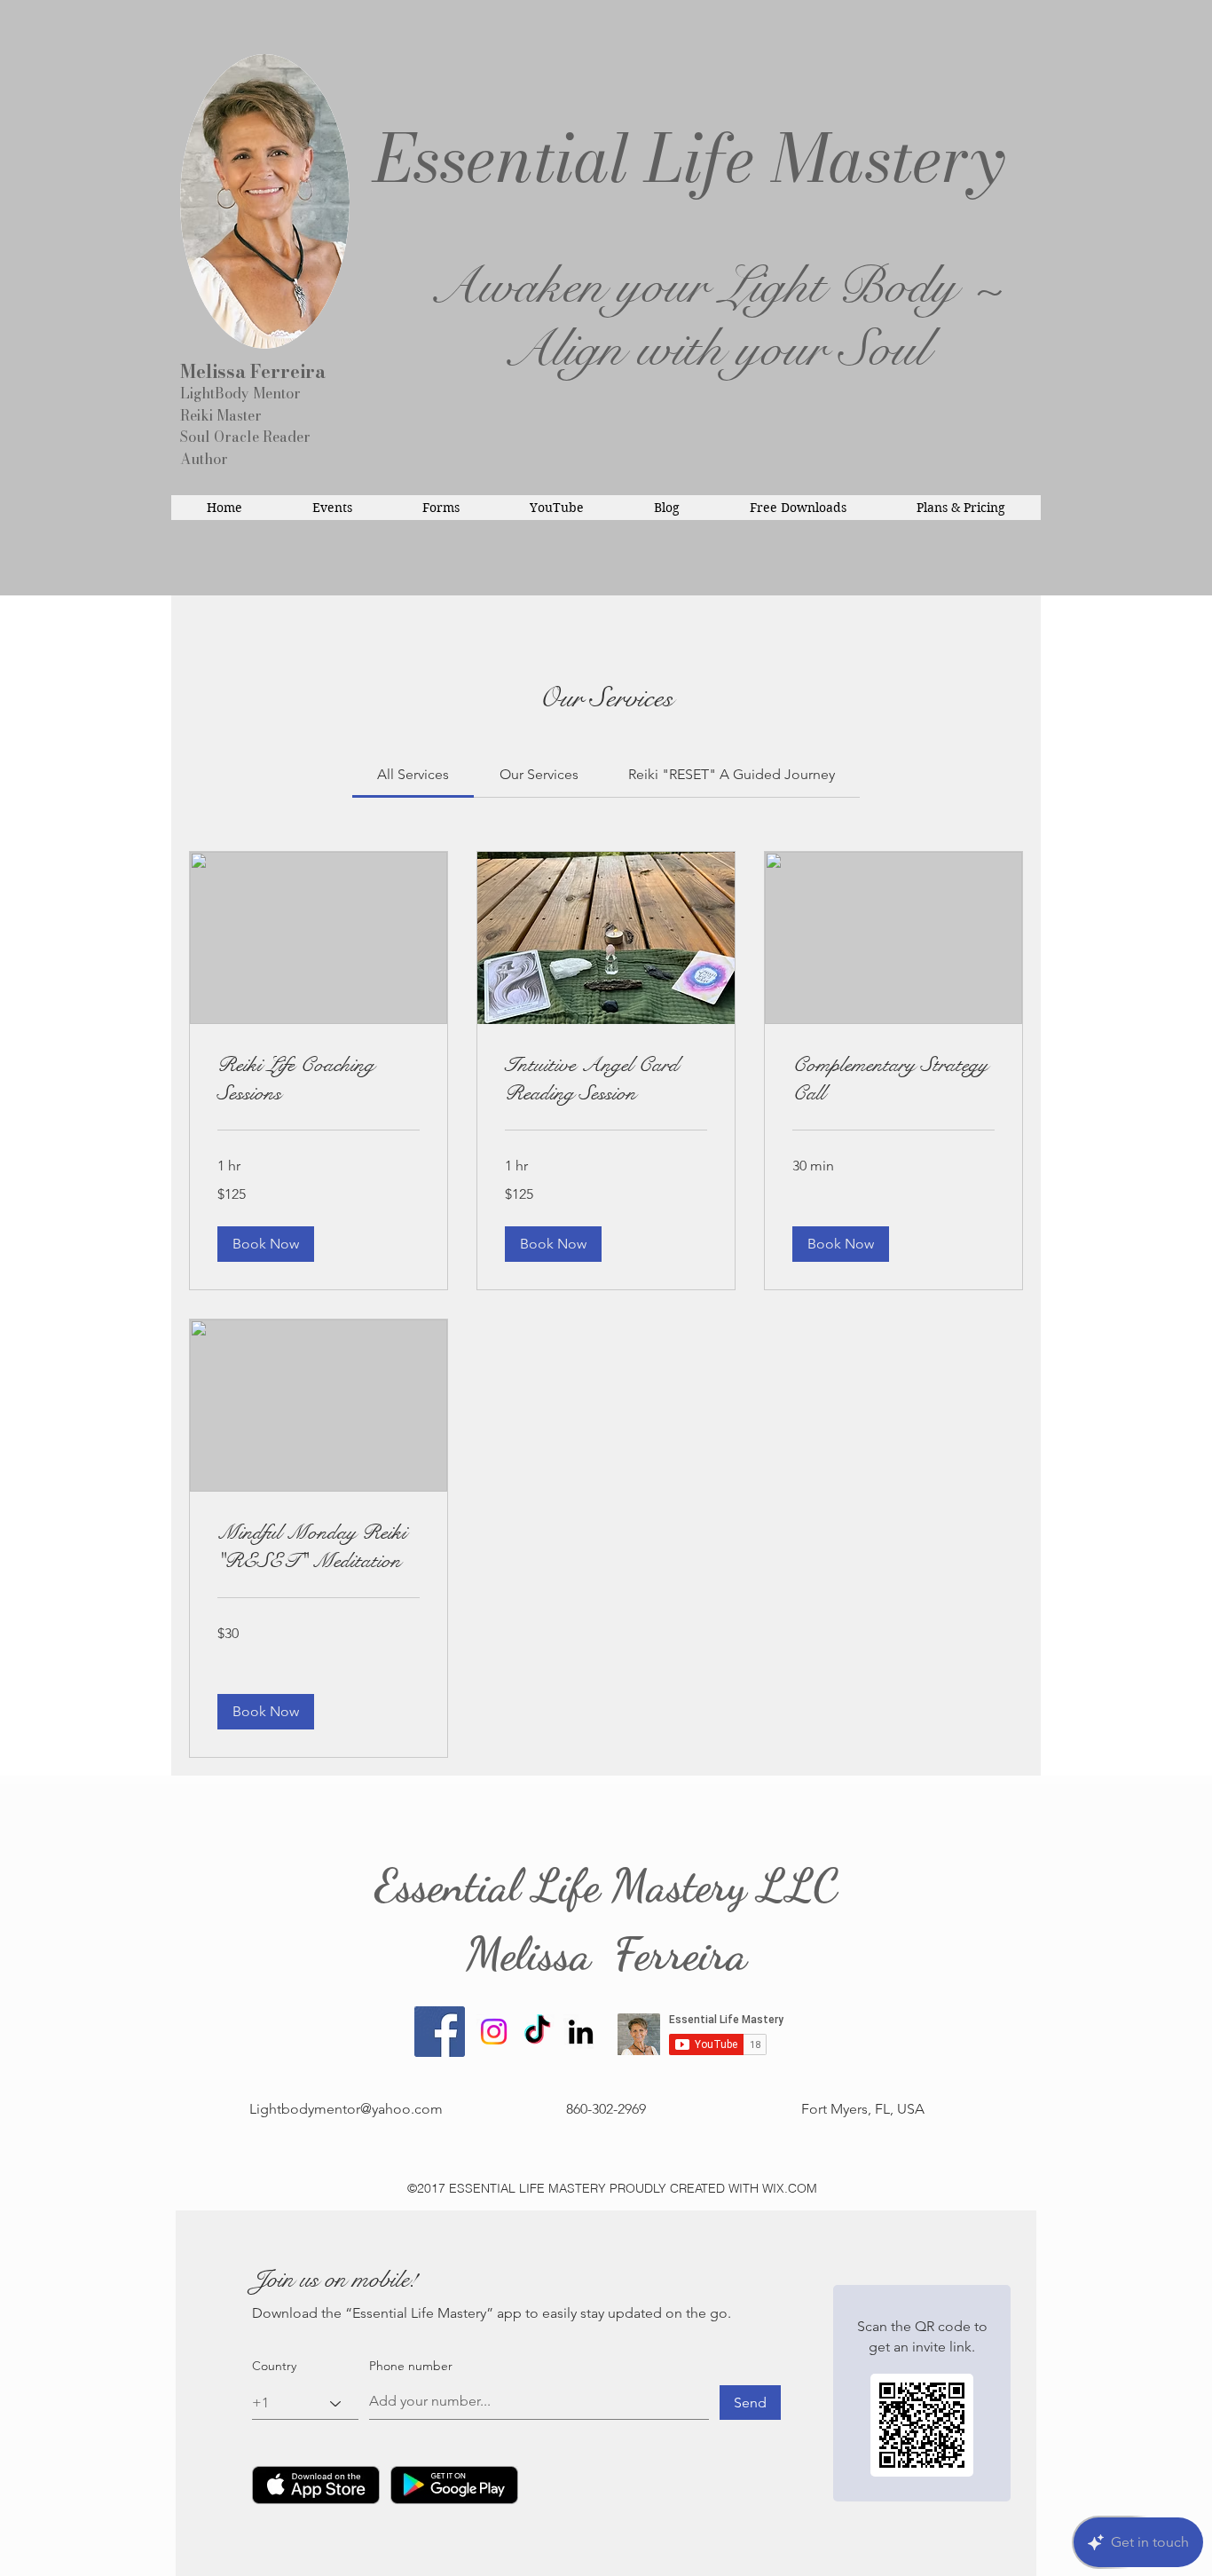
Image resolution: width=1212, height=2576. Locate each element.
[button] (266, 1244)
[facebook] (440, 2032)
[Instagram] (494, 2032)
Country (274, 2366)
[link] (413, 774)
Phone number (411, 2366)
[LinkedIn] (581, 2032)
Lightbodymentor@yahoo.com (346, 2109)
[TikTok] (537, 2032)
